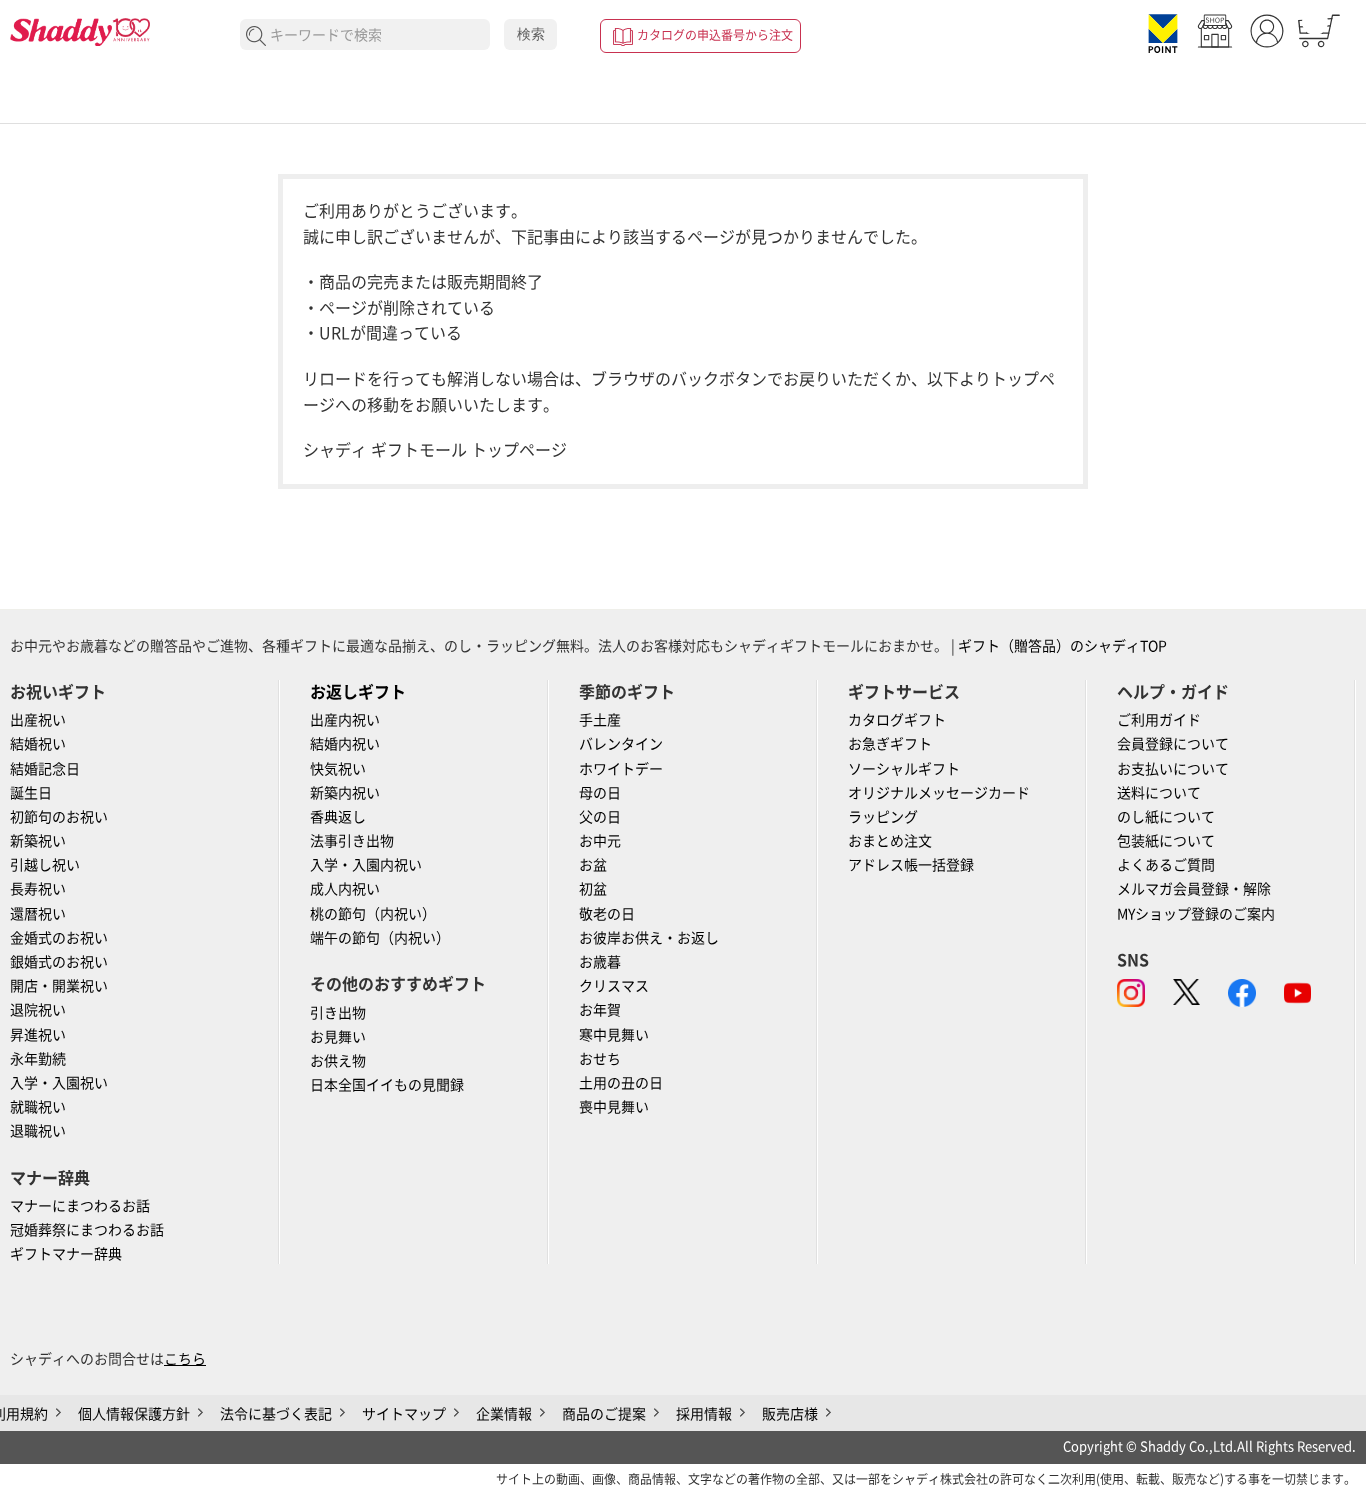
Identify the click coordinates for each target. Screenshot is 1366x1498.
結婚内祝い (345, 744)
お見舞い (338, 1037)
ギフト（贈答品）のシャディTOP (1062, 646)
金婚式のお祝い (59, 938)
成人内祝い (345, 889)
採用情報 (704, 1414)
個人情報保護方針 (134, 1414)
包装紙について (1166, 841)
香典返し (338, 817)
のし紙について (1166, 817)
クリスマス (614, 986)
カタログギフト (897, 720)
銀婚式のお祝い (59, 962)
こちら (185, 1359)
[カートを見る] (1319, 31)
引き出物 (338, 1013)
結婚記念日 (45, 769)
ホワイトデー (621, 769)
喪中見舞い (614, 1107)
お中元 (600, 841)
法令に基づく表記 (276, 1414)
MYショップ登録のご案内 (1196, 914)
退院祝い (38, 1010)
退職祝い (38, 1131)
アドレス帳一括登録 (911, 865)
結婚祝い (38, 744)
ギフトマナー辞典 (66, 1254)
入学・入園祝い (59, 1083)
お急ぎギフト (890, 744)
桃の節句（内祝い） (373, 914)
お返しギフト (358, 692)
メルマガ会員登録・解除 (1194, 889)
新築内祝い (345, 793)
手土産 (600, 720)
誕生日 (31, 793)
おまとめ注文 (890, 841)
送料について (1159, 793)
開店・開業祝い (59, 986)
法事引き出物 (352, 841)
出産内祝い (345, 720)
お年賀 (600, 1010)
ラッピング (883, 817)
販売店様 (790, 1414)
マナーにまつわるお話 (80, 1206)
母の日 (600, 793)
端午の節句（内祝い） (380, 938)
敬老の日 (607, 914)
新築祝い (38, 841)
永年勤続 (38, 1059)
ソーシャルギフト (904, 769)
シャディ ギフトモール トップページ (435, 450)
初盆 (593, 889)
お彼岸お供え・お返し (649, 938)
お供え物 (338, 1061)
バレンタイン (621, 744)
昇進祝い (38, 1035)
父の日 (600, 817)
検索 (531, 34)
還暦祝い (38, 914)
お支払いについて (1173, 769)
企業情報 (504, 1414)
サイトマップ (404, 1414)
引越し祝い (45, 865)
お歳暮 (600, 962)
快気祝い (338, 769)
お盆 (593, 865)
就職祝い (38, 1107)
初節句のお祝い (59, 817)
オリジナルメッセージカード (939, 793)
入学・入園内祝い (366, 865)
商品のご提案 (604, 1414)
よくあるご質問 (1166, 865)
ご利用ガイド (1159, 720)
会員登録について (1173, 744)
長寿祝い (38, 889)
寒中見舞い (614, 1035)
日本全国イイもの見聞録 (387, 1085)
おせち (600, 1059)
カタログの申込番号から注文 (715, 35)
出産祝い (38, 720)
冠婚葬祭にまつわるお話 (87, 1230)
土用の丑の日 (621, 1083)
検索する (256, 36)
